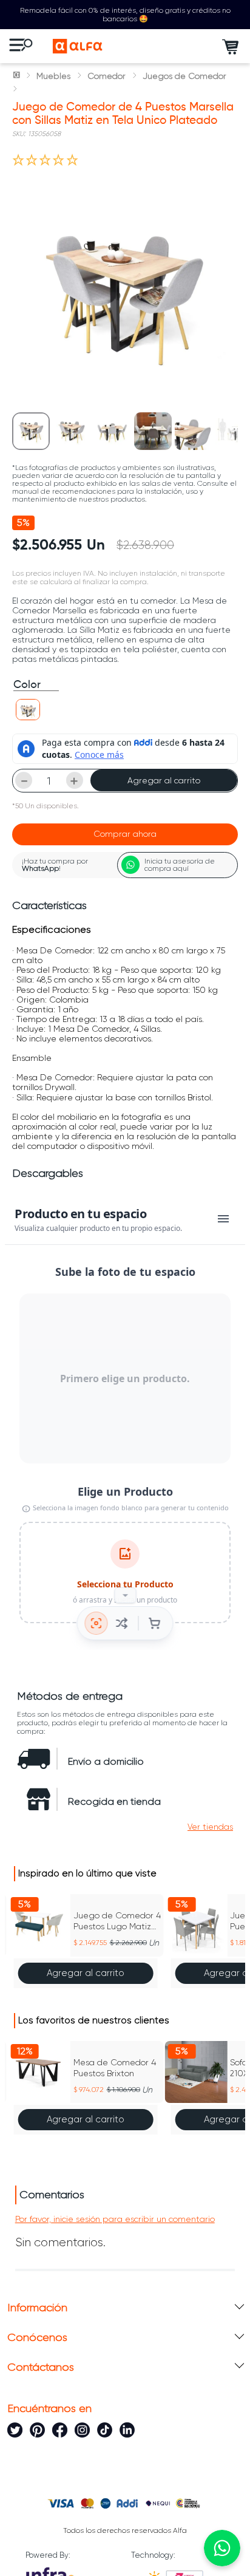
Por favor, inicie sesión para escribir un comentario (115, 2219)
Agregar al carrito (164, 780)
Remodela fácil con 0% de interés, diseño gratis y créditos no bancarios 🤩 (125, 15)
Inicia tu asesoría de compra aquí (180, 865)
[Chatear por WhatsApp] (222, 2548)
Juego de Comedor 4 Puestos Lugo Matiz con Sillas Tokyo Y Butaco (117, 1921)
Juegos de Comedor (184, 76)
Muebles (53, 76)
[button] (28, 710)
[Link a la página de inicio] (18, 76)
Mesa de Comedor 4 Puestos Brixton (115, 2068)
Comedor (106, 76)
